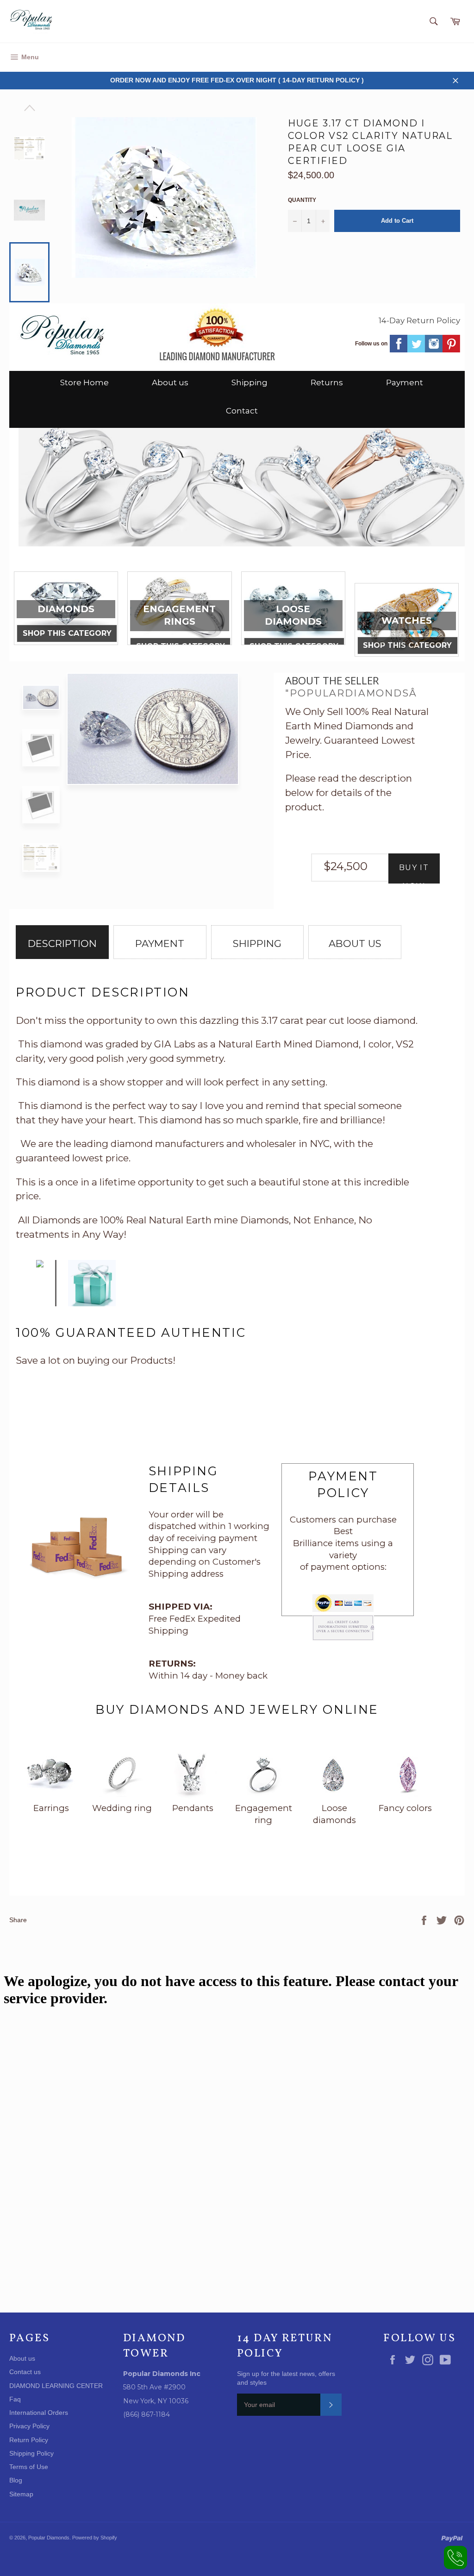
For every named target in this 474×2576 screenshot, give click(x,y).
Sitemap (21, 2494)
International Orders (39, 2413)
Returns (327, 382)
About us (170, 382)
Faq (15, 2399)
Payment (405, 382)
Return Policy (29, 2440)
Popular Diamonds (49, 2538)
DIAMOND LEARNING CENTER (56, 2386)
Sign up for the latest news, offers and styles (286, 2378)
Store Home (84, 382)
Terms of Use (29, 2467)
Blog (16, 2480)
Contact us (25, 2372)
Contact (242, 411)
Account (452, 57)
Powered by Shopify (95, 2538)
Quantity (302, 200)
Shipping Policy (31, 2453)
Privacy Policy (29, 2426)
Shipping (249, 382)
